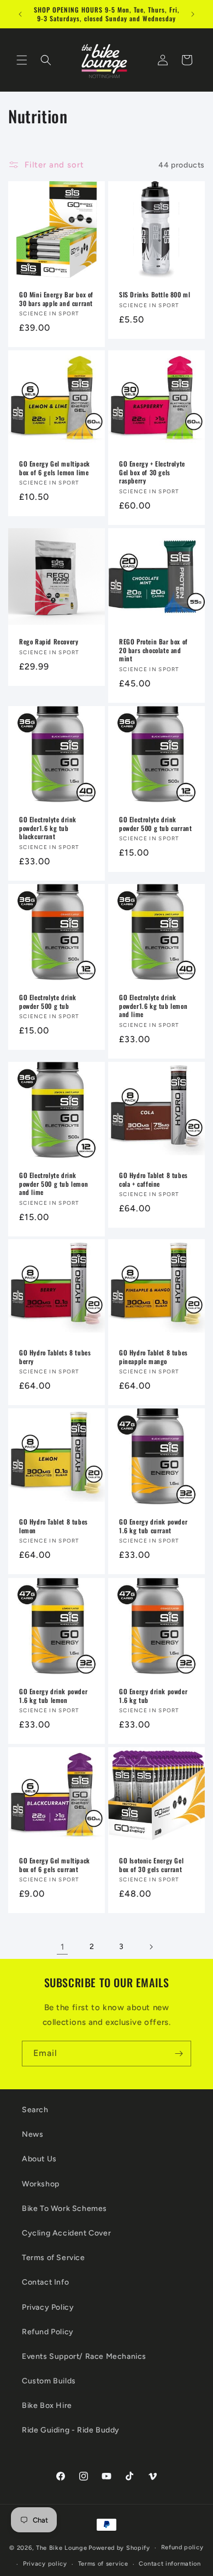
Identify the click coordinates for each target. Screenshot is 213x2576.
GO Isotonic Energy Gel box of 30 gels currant (151, 1865)
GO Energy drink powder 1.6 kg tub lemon (53, 1696)
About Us (39, 2159)
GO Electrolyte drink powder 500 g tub (48, 1002)
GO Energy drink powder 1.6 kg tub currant (153, 1526)
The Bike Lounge (62, 2548)
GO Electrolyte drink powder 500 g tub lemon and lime (54, 1184)
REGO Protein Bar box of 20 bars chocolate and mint (153, 650)
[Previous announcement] (20, 14)
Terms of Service (54, 2258)
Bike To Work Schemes (64, 2209)
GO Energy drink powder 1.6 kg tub (153, 1696)
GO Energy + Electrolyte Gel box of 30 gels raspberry (152, 472)
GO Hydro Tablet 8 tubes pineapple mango (153, 1357)
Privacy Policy (48, 2307)
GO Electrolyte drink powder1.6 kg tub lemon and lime (153, 1006)
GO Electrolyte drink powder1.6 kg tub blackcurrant (48, 828)
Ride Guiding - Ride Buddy (71, 2430)
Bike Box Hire (47, 2405)
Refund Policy (48, 2332)
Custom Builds (49, 2381)
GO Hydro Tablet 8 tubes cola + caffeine (153, 1179)
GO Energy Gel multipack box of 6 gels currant (55, 1865)
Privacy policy (45, 2564)
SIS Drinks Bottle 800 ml (155, 295)
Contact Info (45, 2282)
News (32, 2134)
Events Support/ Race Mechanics (84, 2356)
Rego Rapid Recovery (49, 642)
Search (35, 2110)
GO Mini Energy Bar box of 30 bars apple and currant (56, 299)
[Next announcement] (193, 14)
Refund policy (182, 2547)
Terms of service (103, 2564)
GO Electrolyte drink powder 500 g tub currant (155, 824)
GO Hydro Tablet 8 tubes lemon (54, 1526)
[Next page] (151, 1947)
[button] (22, 60)
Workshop (41, 2184)
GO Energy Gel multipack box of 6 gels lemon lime (55, 468)
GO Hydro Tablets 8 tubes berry (55, 1357)
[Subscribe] (179, 2054)
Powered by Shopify (119, 2548)
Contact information (170, 2564)
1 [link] (63, 1947)
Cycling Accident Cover (66, 2233)
